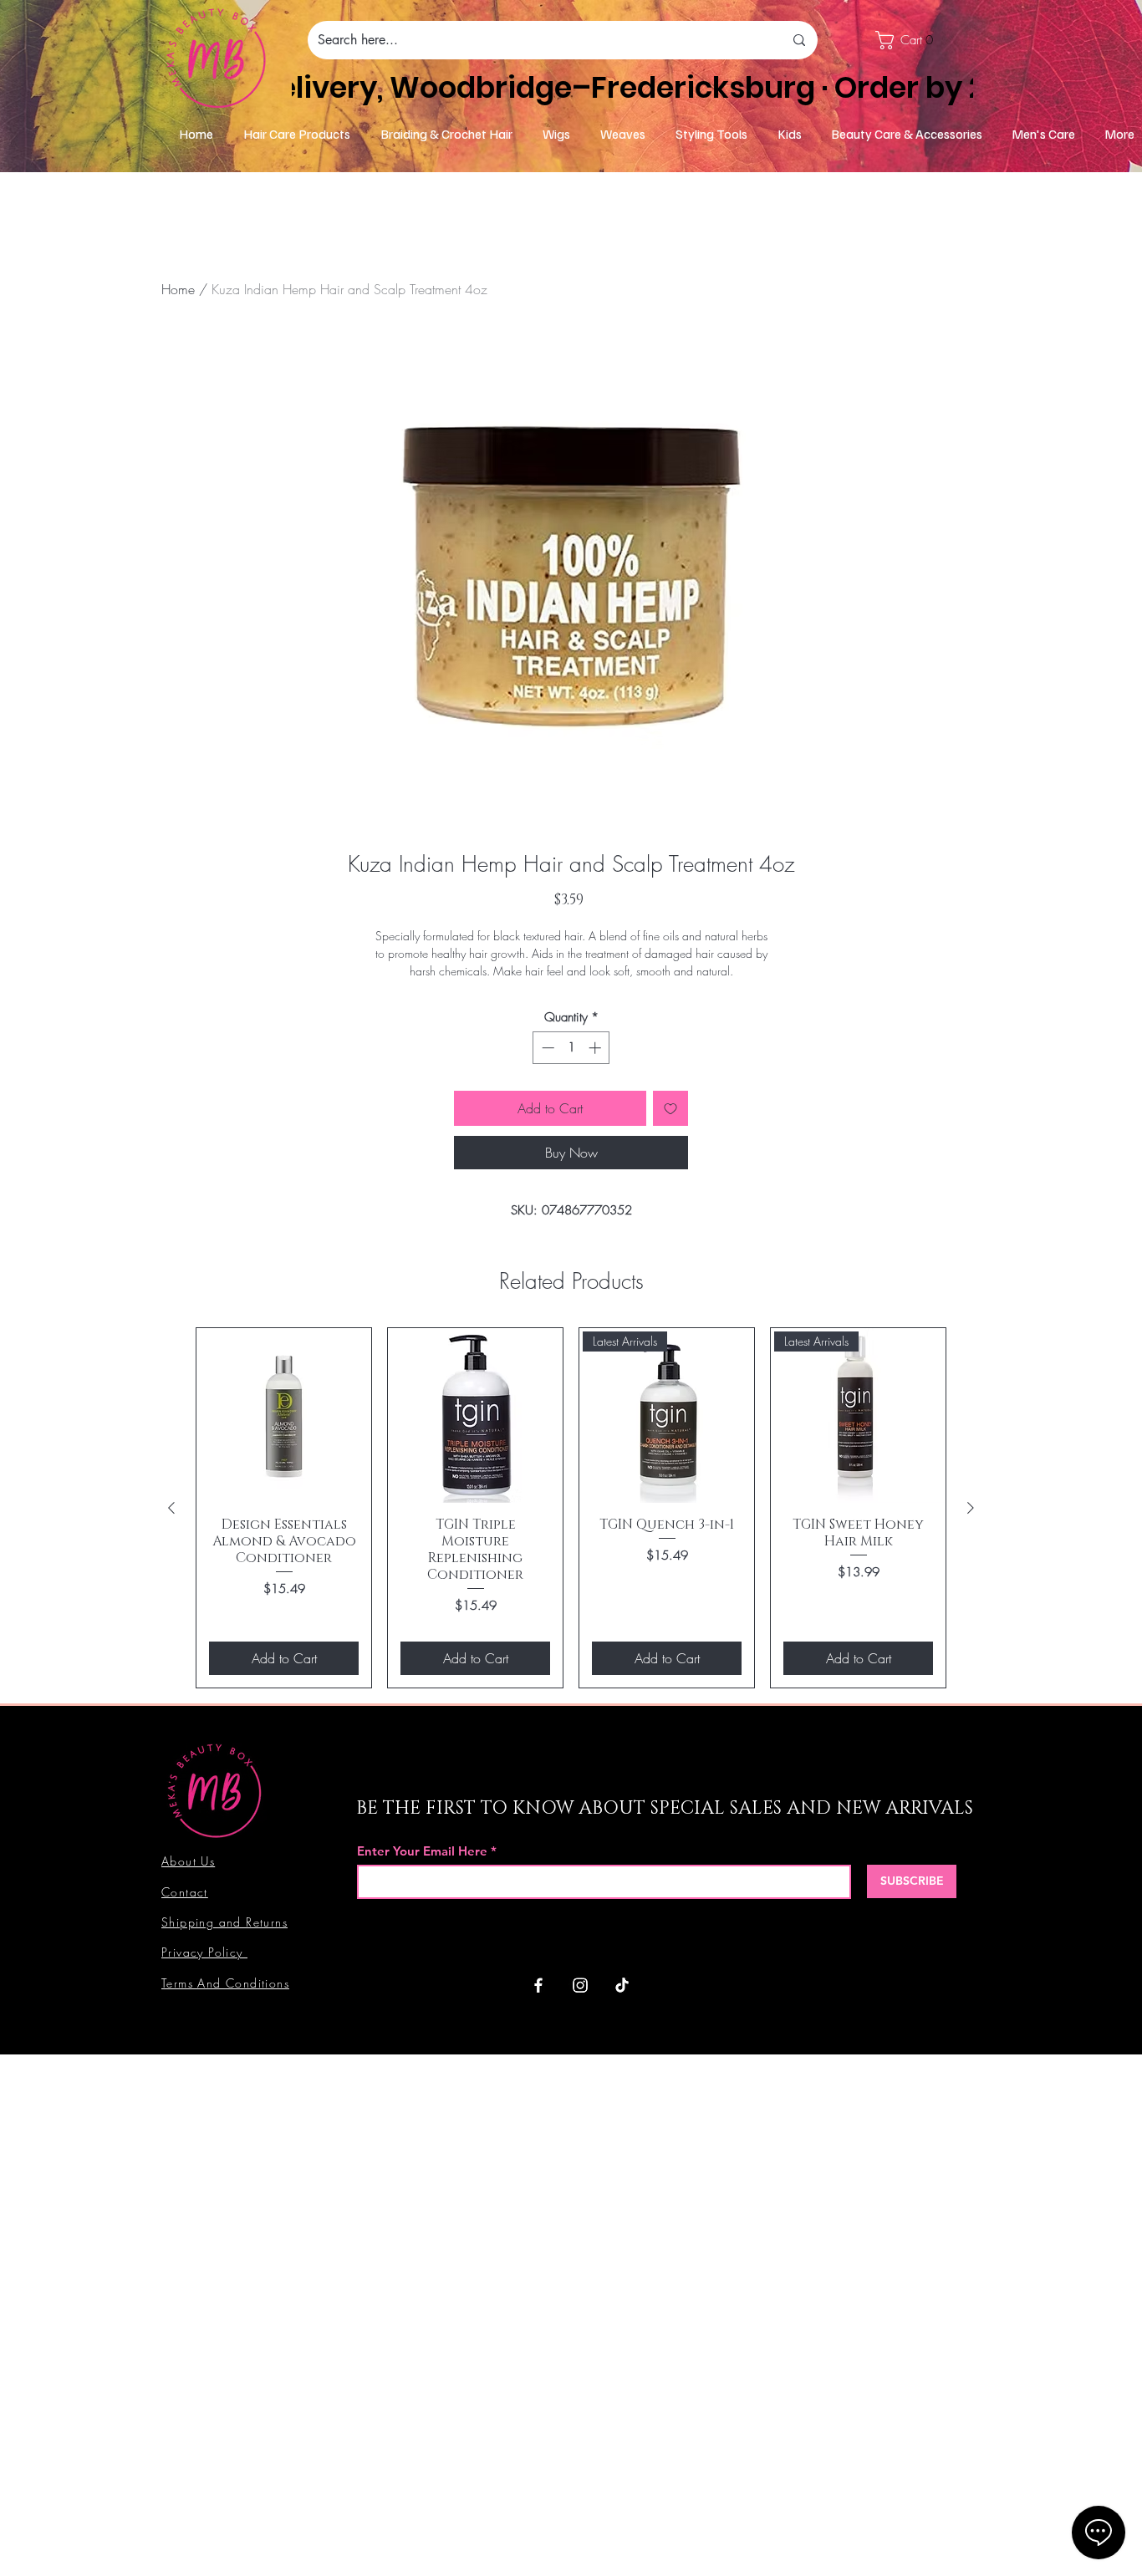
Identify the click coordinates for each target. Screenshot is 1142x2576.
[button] (913, 40)
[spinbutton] (571, 1048)
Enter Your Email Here (422, 1851)
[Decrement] (546, 1048)
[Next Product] (971, 1508)
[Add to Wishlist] (670, 1108)
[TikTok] (622, 1985)
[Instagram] (580, 1985)
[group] (571, 1508)
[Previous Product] (171, 1508)
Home (178, 289)
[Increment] (596, 1048)
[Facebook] (538, 1985)
